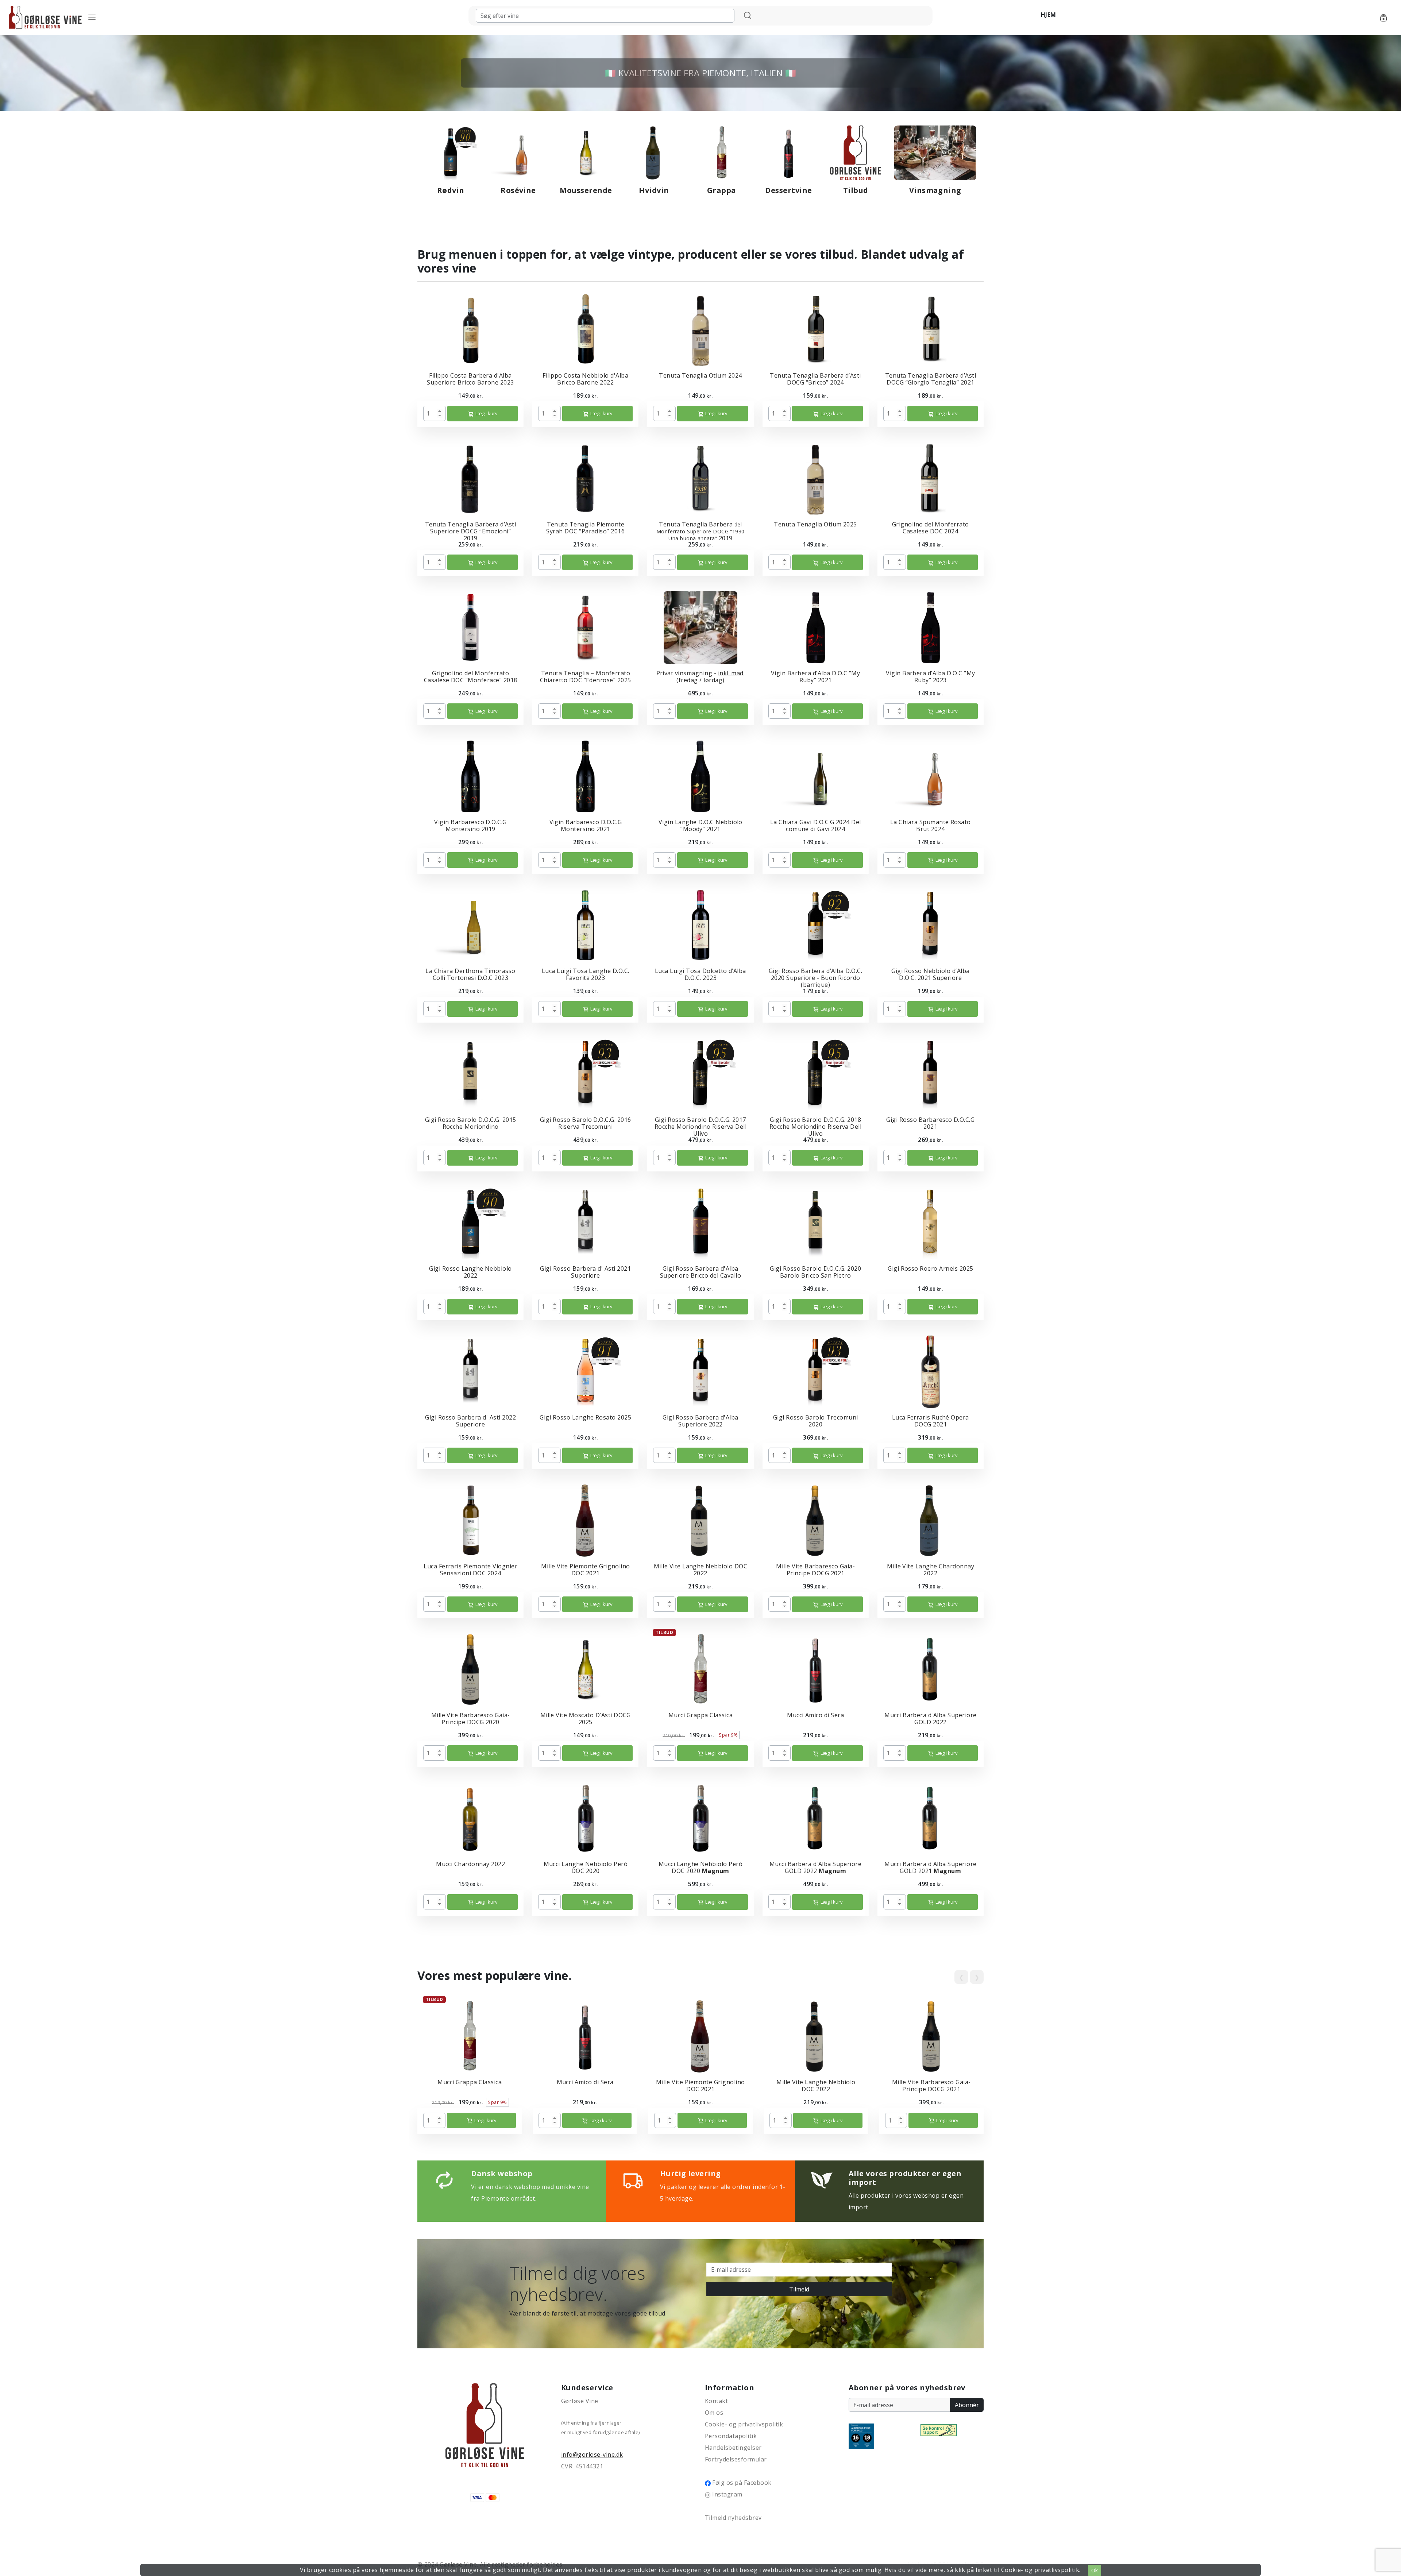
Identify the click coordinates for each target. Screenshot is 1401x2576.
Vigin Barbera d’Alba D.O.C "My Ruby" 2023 (930, 677)
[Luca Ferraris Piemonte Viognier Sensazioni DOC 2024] (470, 1520)
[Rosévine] (518, 152)
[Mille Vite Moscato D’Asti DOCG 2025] (586, 1669)
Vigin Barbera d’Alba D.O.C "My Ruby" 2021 (815, 677)
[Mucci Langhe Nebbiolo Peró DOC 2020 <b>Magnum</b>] (700, 1818)
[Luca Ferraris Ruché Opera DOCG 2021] (931, 1371)
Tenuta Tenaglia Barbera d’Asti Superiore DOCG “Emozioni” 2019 (470, 531)
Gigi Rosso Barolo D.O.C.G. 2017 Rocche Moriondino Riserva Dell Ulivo (700, 1127)
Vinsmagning (935, 190)
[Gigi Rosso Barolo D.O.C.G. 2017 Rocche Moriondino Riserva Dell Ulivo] (700, 1073)
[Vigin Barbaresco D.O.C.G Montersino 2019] (470, 776)
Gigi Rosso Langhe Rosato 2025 (585, 1417)
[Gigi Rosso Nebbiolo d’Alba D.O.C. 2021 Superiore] (930, 924)
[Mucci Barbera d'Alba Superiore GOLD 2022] (930, 1669)
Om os (714, 2413)
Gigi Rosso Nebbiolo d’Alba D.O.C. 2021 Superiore (930, 974)
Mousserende (586, 190)
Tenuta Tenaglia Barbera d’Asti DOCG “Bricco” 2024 (815, 379)
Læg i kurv (486, 413)
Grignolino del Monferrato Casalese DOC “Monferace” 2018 (471, 677)
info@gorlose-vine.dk (592, 2455)
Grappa (722, 190)
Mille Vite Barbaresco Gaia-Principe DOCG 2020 (471, 1718)
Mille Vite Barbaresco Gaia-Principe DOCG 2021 (815, 1570)
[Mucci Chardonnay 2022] (470, 1818)
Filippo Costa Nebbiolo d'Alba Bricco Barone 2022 (585, 379)
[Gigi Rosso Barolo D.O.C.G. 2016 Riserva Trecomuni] (586, 1073)
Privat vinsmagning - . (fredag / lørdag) (701, 677)
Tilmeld (799, 2289)
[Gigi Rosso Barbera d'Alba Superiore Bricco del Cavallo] (700, 1222)
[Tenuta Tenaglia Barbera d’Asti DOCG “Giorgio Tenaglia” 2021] (930, 329)
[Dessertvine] (789, 152)
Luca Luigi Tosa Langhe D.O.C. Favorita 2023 (586, 974)
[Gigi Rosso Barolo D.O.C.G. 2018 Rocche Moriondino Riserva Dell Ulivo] (815, 1073)
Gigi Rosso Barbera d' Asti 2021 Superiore (585, 1272)
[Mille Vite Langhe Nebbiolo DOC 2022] (700, 1520)
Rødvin (451, 190)
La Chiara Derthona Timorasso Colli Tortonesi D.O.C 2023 (470, 974)
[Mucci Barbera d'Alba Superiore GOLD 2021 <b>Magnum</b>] (930, 1818)
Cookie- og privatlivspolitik (744, 2424)
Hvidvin (654, 190)
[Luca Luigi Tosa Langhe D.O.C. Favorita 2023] (585, 924)
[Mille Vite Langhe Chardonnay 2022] (930, 1520)
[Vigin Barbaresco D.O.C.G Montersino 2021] (585, 776)
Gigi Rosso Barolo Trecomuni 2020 (816, 1421)
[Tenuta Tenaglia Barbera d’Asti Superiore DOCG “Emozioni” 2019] (471, 478)
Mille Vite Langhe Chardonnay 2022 (931, 1570)
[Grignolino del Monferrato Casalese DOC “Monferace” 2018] (471, 627)
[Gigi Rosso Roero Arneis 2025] (930, 1222)
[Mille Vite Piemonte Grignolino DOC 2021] (586, 1520)
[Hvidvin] (654, 152)
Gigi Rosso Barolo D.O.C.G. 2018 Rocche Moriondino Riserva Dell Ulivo (815, 1127)
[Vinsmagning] (935, 152)
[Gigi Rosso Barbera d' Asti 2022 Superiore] (470, 1371)
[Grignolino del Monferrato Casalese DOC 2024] (930, 478)
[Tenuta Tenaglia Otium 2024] (700, 329)
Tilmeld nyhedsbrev (733, 2518)
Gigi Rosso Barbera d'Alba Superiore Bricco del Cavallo (700, 1272)
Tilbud (856, 190)
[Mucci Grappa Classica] (700, 1669)
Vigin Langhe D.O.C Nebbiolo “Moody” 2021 (700, 825)
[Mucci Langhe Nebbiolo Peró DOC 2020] (586, 1818)
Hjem (1049, 15)
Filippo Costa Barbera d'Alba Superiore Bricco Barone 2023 (470, 379)
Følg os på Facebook (741, 2483)
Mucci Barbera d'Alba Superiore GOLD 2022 (930, 1718)
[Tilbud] (856, 152)
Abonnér (967, 2405)
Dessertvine (788, 190)
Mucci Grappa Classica (700, 1715)
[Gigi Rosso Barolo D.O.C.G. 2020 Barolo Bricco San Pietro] (816, 1222)
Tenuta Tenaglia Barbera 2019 (700, 531)
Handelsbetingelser (733, 2448)
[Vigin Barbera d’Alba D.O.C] (816, 627)
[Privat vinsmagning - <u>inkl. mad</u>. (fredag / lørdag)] (700, 627)
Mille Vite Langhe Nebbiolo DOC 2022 (700, 1570)
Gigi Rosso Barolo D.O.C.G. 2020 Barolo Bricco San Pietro (815, 1272)
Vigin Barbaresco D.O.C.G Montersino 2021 (586, 825)
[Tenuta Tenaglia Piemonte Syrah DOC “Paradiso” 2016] (586, 478)
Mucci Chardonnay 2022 (470, 1864)
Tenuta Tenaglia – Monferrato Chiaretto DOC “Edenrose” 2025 (586, 677)
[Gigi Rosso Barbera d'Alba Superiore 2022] (700, 1371)
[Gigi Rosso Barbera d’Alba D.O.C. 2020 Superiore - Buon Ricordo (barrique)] (815, 924)
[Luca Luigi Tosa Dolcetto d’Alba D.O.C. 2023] (700, 924)
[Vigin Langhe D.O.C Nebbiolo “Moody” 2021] (700, 776)
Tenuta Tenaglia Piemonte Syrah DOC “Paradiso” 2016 (585, 528)
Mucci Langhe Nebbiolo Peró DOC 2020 (586, 1867)
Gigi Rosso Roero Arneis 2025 (930, 1268)
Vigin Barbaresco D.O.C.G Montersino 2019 (470, 825)
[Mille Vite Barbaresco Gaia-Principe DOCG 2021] (815, 1520)
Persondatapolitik (731, 2436)
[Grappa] (722, 152)
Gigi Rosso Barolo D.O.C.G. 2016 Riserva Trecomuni (586, 1123)
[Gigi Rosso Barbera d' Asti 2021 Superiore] (585, 1222)
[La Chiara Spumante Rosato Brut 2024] (931, 776)
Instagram (727, 2494)
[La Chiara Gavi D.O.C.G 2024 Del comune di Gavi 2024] (815, 776)
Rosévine (518, 190)
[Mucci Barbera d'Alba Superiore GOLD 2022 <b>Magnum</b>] (815, 1818)
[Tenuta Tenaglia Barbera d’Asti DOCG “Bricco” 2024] (815, 329)
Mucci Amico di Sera (815, 1715)
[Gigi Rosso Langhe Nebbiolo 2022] (471, 1222)
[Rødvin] (451, 152)
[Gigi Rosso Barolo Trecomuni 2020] (815, 1371)
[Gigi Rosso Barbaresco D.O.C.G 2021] (930, 1073)
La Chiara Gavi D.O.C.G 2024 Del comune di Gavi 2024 (816, 825)
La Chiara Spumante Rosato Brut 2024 (931, 825)
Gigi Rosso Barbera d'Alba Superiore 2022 (700, 1421)
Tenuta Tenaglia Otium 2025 (815, 524)
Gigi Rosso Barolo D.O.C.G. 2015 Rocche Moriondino (471, 1123)
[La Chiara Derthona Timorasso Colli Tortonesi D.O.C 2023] (471, 924)
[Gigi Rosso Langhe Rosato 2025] (586, 1371)
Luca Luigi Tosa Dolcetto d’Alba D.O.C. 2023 (700, 974)
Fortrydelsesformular (736, 2459)
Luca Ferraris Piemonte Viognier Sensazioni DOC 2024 (470, 1570)
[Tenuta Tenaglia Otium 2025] (815, 478)
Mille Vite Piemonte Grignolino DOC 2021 (585, 1570)
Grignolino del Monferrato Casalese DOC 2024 (931, 528)
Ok (1095, 2570)
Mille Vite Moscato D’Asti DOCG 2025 (586, 1718)
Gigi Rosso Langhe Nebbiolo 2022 (470, 1272)
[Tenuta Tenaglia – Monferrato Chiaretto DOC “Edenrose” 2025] (586, 627)
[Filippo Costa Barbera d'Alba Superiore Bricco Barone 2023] (470, 329)
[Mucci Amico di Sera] (815, 1669)
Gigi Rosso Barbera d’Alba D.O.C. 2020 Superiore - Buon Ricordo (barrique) (815, 978)
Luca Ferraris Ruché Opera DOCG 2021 (931, 1421)
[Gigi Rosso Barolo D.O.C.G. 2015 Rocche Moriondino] (470, 1073)
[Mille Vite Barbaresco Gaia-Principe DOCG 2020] (471, 1669)
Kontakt (716, 2401)
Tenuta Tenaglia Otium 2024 (700, 375)
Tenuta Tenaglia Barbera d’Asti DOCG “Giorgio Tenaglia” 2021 (931, 379)
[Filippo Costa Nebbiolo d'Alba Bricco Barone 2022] (586, 329)
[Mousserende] (586, 152)
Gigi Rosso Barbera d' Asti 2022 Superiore (470, 1421)
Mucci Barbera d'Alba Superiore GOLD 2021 (930, 1867)
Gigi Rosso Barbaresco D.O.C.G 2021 (930, 1123)
